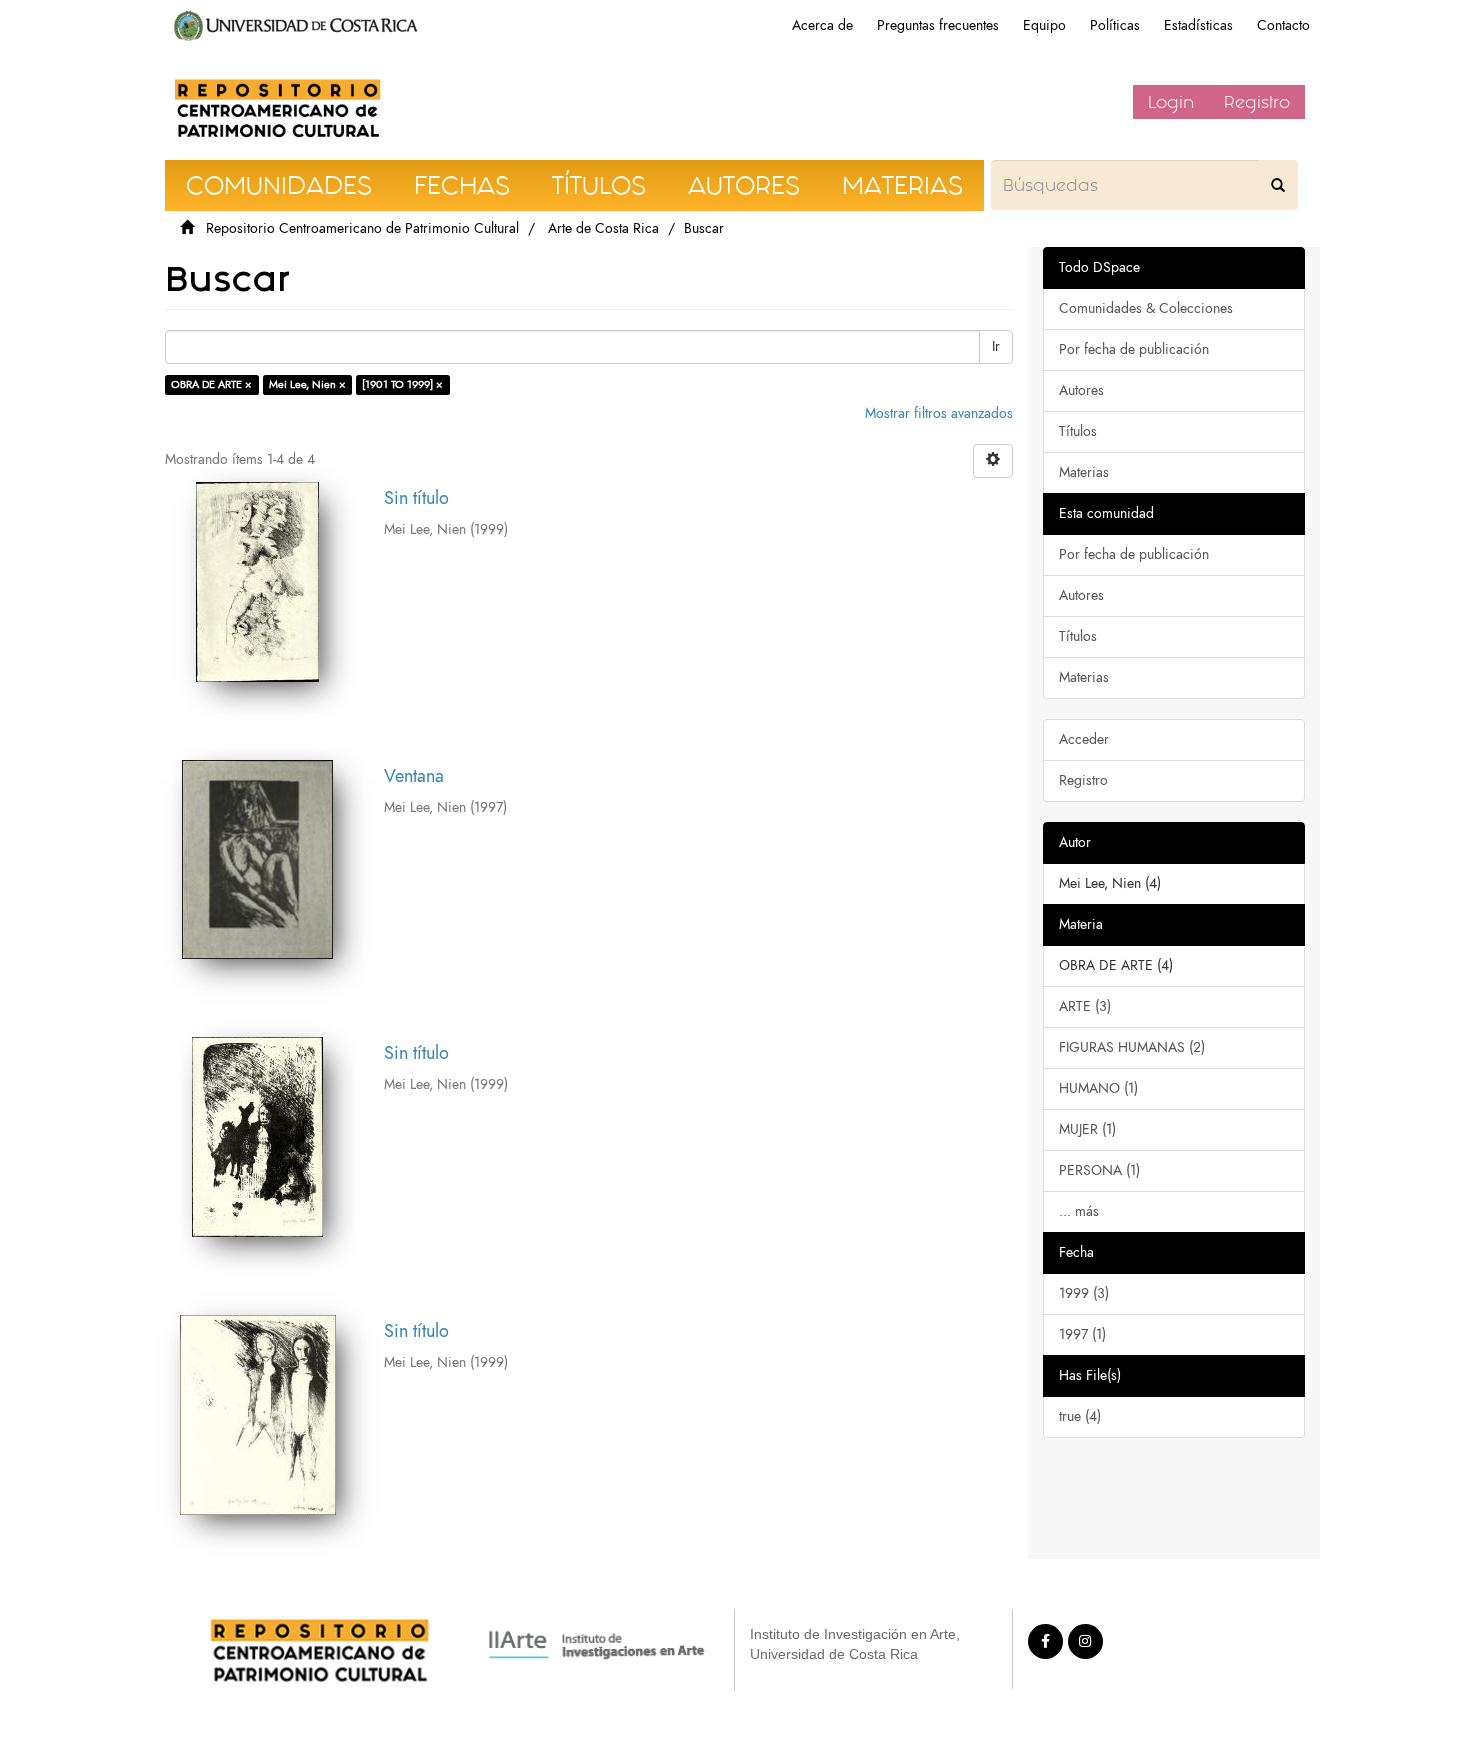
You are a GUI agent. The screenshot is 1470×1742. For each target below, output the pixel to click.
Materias (1084, 472)
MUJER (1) (1087, 1129)
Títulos (1078, 431)
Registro (1257, 102)
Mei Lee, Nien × (307, 384)
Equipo (1044, 25)
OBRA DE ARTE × (211, 384)
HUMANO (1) (1098, 1088)
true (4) (1080, 1416)
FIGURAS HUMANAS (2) (1132, 1047)
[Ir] (1278, 185)
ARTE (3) (1085, 1006)
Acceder (1084, 739)
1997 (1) (1082, 1334)
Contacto (1283, 25)
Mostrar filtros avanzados (939, 413)
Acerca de (822, 25)
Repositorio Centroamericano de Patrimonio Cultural (362, 228)
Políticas (1115, 25)
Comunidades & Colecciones (1146, 308)
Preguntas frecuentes (938, 25)
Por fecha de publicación (1134, 349)
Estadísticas (1198, 25)
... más (1079, 1211)
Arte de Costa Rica (603, 228)
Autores (1081, 390)
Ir (996, 346)
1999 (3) (1084, 1293)
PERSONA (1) (1099, 1170)
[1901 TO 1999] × (402, 384)
